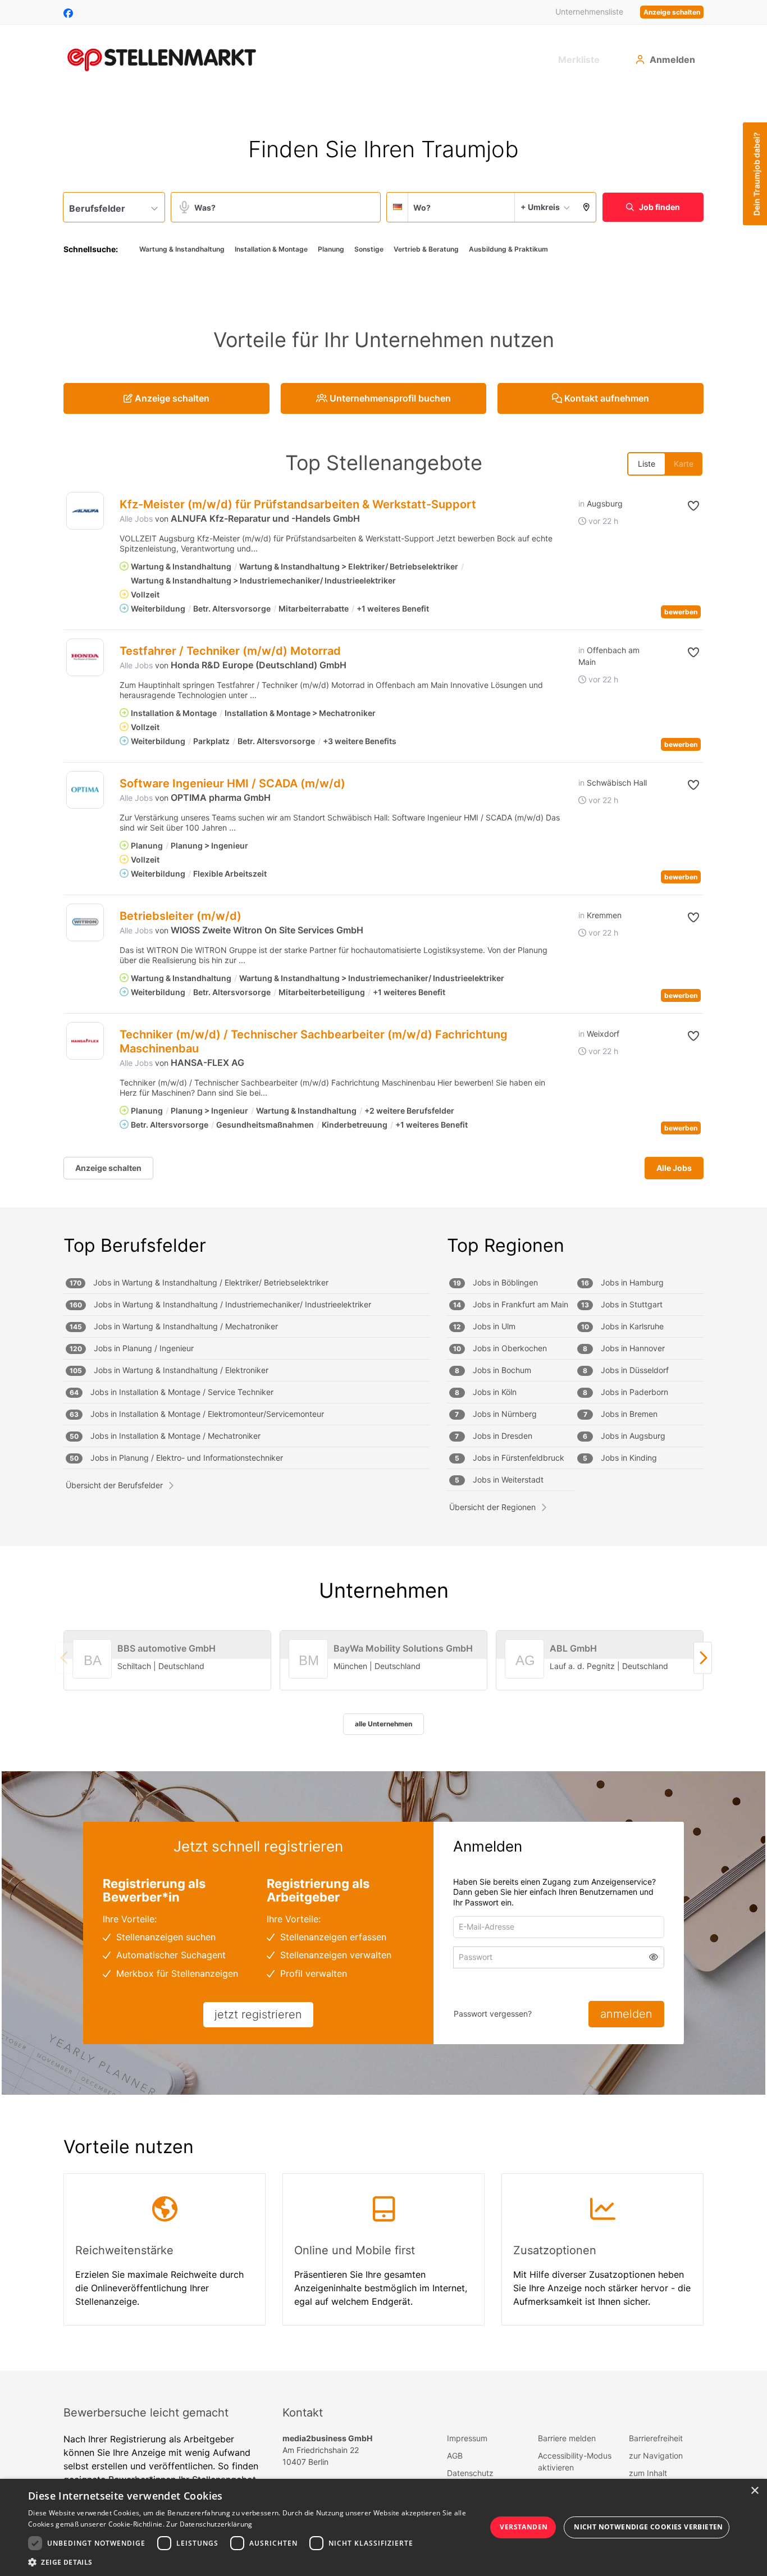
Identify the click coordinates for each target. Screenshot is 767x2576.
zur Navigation (656, 2456)
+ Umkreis (540, 207)
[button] (586, 207)
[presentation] (703, 1658)
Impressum (467, 2438)
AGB (455, 2456)
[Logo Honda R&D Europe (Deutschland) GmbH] (85, 657)
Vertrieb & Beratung (426, 249)
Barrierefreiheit (656, 2438)
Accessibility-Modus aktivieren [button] (575, 2461)
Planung (331, 249)
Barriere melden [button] (567, 2438)
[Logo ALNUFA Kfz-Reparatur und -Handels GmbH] (85, 511)
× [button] (754, 2491)
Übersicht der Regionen (492, 1507)
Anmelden (672, 60)
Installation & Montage (271, 249)
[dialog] (383, 2527)
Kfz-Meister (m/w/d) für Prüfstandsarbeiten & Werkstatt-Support (298, 504)
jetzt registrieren (258, 2014)
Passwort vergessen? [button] (493, 2014)
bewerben (681, 612)
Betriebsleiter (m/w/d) (181, 916)
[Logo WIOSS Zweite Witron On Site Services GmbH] (85, 922)
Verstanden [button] (524, 2527)
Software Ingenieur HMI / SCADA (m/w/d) (232, 783)
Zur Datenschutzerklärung (209, 2524)
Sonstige (369, 249)
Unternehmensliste (589, 12)
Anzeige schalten (672, 12)
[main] (383, 1231)
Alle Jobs (136, 519)
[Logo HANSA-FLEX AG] (85, 1041)
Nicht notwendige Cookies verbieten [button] (649, 2527)
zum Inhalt (648, 2473)
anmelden (626, 2014)
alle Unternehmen (383, 1724)
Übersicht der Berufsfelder (114, 1485)
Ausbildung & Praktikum (508, 249)
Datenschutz (470, 2473)
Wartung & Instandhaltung (182, 249)
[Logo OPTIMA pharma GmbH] (85, 790)
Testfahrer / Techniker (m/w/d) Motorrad (230, 651)
